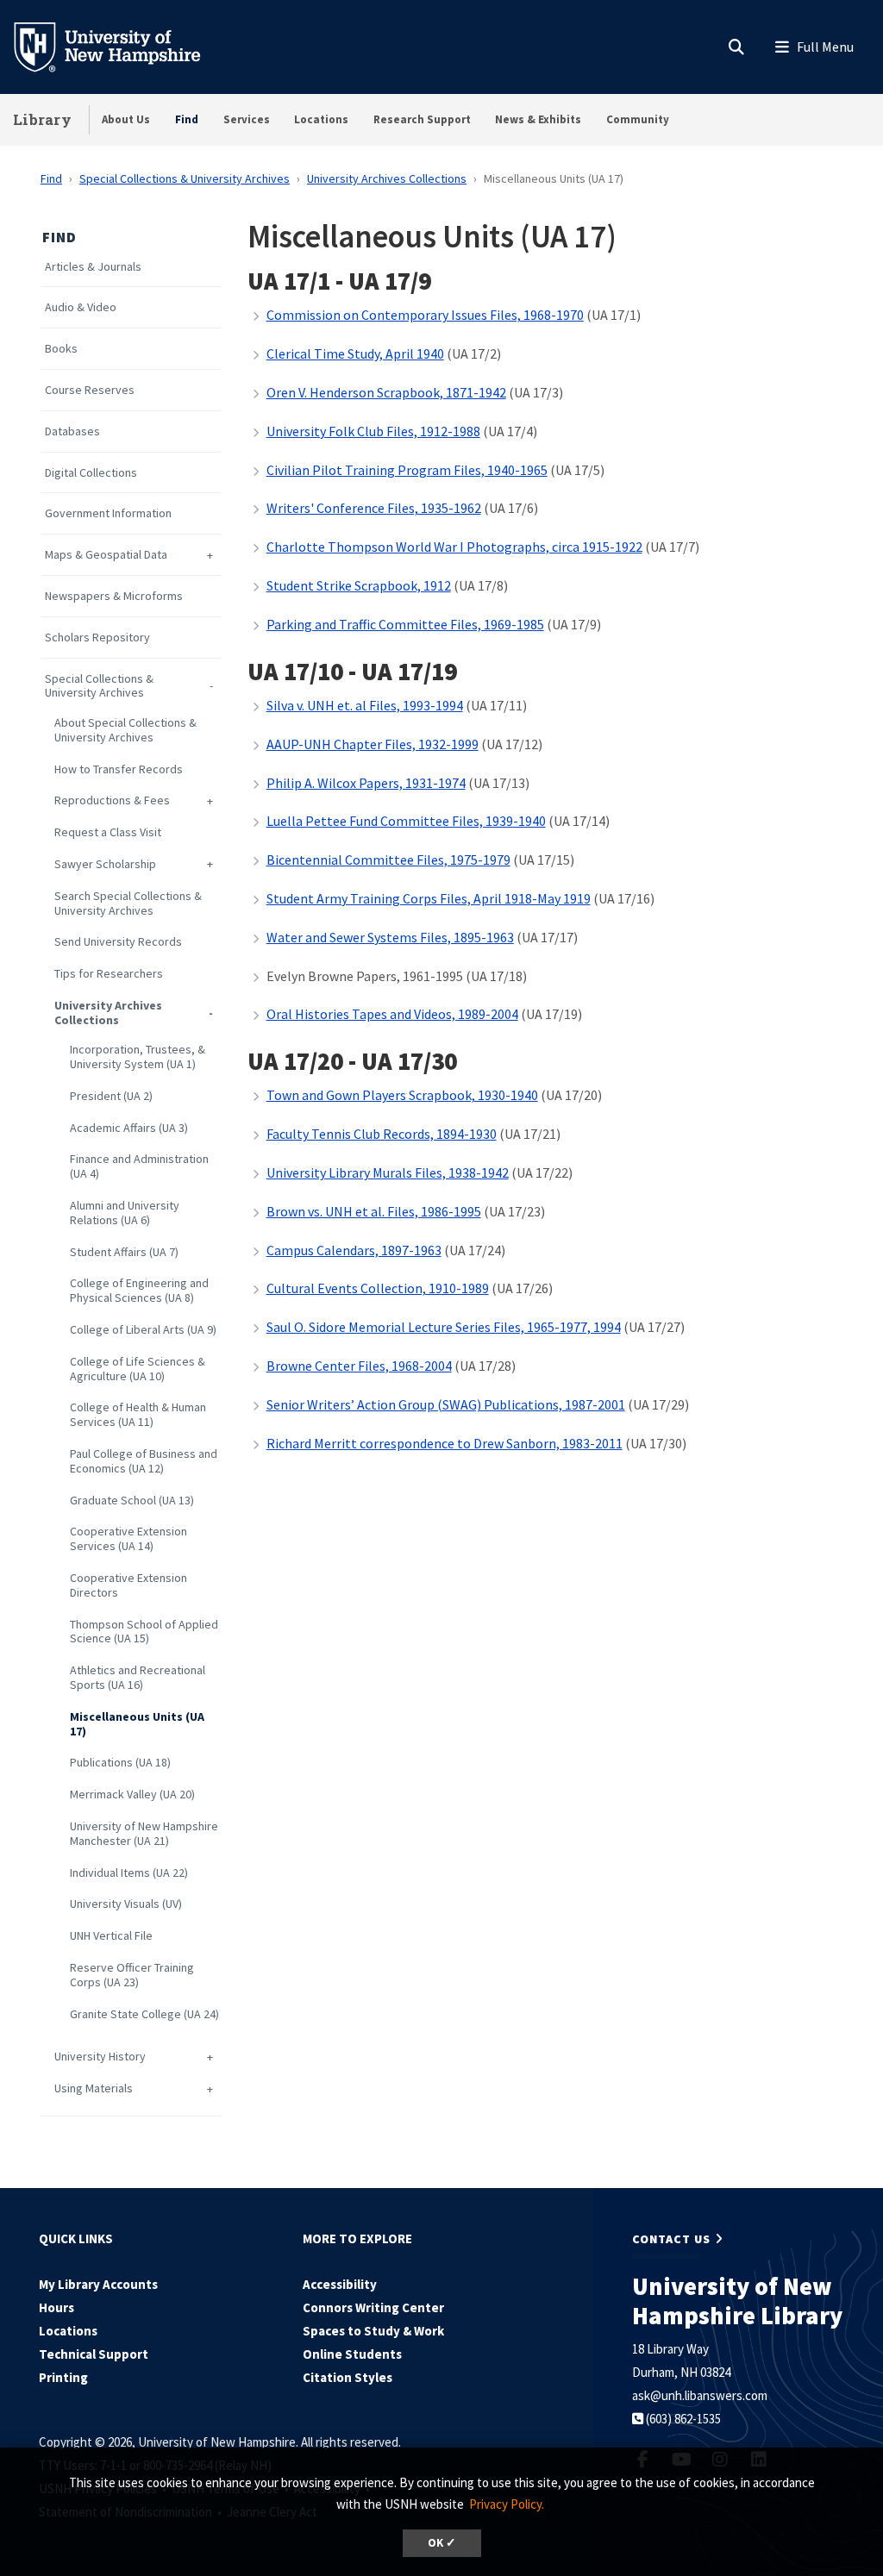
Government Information (108, 513)
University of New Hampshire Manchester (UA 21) (144, 1834)
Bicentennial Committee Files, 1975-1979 (388, 860)
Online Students (352, 2354)
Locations (321, 119)
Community (638, 119)
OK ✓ (442, 2543)
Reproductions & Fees (112, 800)
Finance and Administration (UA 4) (139, 1166)
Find (187, 119)
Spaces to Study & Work (373, 2331)
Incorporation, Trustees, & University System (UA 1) (138, 1057)
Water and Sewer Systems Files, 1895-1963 (390, 937)
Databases (72, 431)
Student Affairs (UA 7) (124, 1252)
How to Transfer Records (119, 769)
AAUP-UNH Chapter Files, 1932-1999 (373, 744)
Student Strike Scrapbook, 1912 (359, 585)
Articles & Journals (93, 267)
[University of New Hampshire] (121, 46)
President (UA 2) (111, 1096)
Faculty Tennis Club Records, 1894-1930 (382, 1134)
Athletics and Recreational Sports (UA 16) (138, 1678)
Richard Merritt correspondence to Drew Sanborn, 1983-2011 (445, 1443)
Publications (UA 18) (120, 1763)
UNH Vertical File (111, 1936)
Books (61, 349)
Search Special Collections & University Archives (128, 903)
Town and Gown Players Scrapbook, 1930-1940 (402, 1095)
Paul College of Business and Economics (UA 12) (144, 1461)
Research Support (422, 119)
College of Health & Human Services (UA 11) (138, 1415)
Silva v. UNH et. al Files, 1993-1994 (365, 705)
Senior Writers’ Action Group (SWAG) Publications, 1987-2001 (446, 1404)
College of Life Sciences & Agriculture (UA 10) (138, 1369)
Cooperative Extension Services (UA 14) (128, 1539)
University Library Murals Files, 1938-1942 (388, 1172)
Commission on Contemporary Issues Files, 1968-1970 (425, 315)
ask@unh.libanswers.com (700, 2395)
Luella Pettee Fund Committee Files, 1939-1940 (406, 821)
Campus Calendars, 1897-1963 (354, 1250)
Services (247, 119)
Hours (56, 2307)
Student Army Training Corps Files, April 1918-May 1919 (429, 898)
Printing (63, 2377)
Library (42, 119)
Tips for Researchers (109, 974)
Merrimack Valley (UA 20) (132, 1794)
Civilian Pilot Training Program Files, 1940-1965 (407, 470)
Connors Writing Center (373, 2307)
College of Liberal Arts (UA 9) (143, 1330)
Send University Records (118, 942)
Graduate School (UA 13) (132, 1501)
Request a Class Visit (108, 832)
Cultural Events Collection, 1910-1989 (378, 1288)
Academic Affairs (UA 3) (129, 1128)
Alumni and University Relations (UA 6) (125, 1213)
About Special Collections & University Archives (125, 730)
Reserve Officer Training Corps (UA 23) (132, 1975)
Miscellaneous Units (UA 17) (137, 1724)
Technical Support (94, 2354)
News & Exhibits (538, 119)
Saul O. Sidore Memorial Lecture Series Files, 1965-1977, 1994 (444, 1327)
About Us (126, 119)
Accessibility (340, 2284)
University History (100, 2057)
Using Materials (94, 2088)
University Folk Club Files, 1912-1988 (373, 431)
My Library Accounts (98, 2284)
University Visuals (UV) (126, 1904)
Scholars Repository (97, 638)
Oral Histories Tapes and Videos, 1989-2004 (392, 1014)
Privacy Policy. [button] (507, 2504)
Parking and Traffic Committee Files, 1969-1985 (405, 624)
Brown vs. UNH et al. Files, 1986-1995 (374, 1211)
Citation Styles (348, 2377)
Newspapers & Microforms (114, 596)
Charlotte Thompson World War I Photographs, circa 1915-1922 (454, 547)
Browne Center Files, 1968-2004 (359, 1366)
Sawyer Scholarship (105, 864)
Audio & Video (81, 307)
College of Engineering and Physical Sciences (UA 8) (139, 1291)
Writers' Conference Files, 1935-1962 (374, 508)
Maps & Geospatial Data (106, 555)
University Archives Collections (387, 178)
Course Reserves (90, 390)
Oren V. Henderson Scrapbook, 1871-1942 (386, 392)
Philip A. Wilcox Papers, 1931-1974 (366, 783)
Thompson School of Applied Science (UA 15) (144, 1632)
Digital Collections (91, 473)
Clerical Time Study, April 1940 (355, 353)
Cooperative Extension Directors (128, 1585)
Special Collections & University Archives (185, 178)
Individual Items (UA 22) (129, 1873)
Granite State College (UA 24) (144, 2014)
